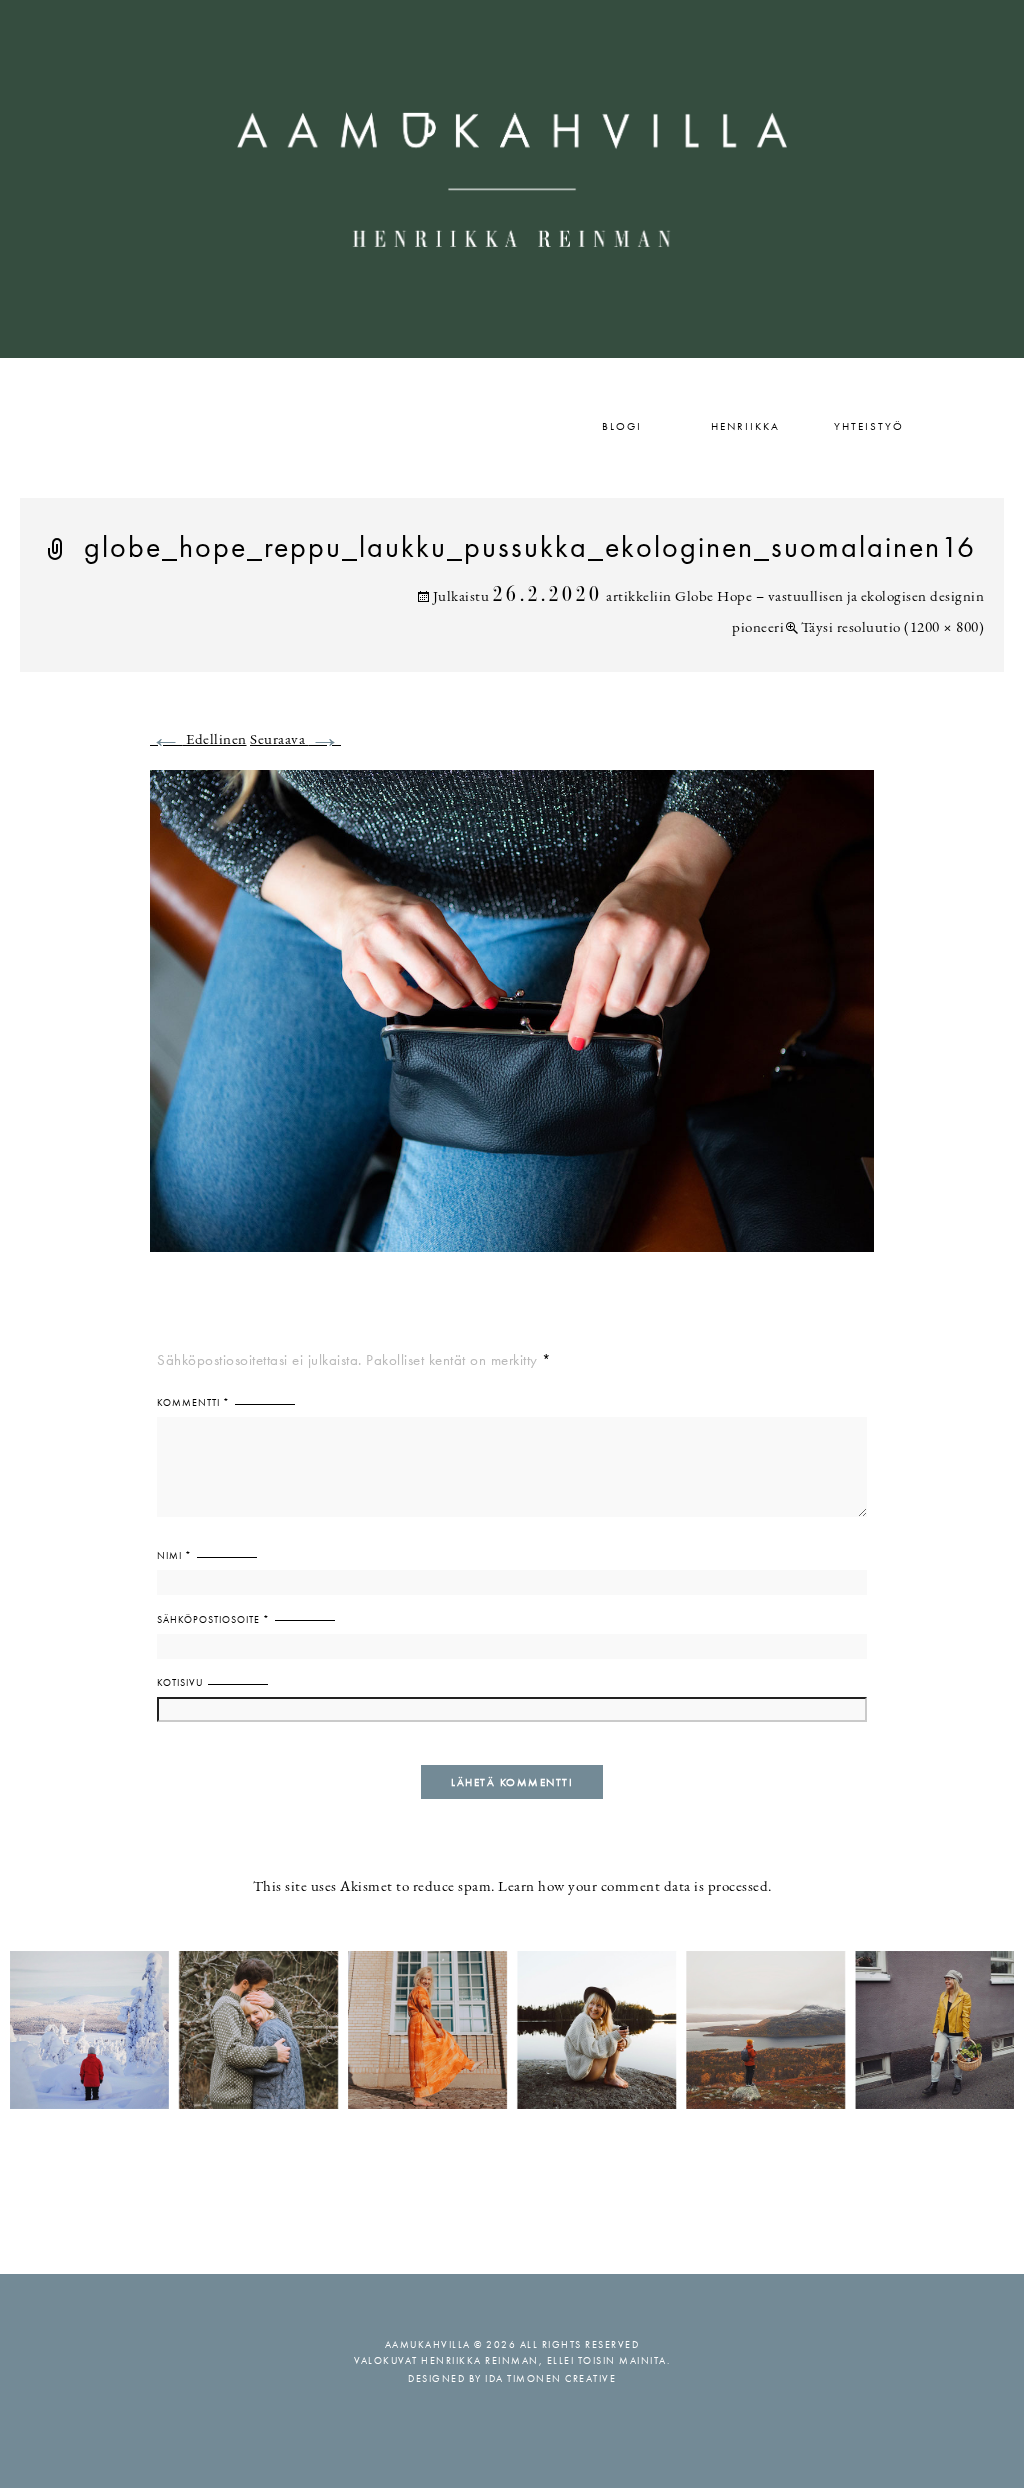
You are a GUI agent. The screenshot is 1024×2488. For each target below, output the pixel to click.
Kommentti (193, 1402)
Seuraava (295, 740)
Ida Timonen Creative (550, 2378)
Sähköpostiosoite (213, 1619)
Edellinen (198, 740)
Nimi (174, 1555)
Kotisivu (180, 1682)
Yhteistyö (869, 426)
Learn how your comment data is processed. (635, 1887)
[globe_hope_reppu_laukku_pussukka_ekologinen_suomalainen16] (512, 1022)
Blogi (622, 426)
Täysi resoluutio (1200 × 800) (892, 628)
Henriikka (745, 426)
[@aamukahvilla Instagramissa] (512, 2028)
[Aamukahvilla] (512, 179)
